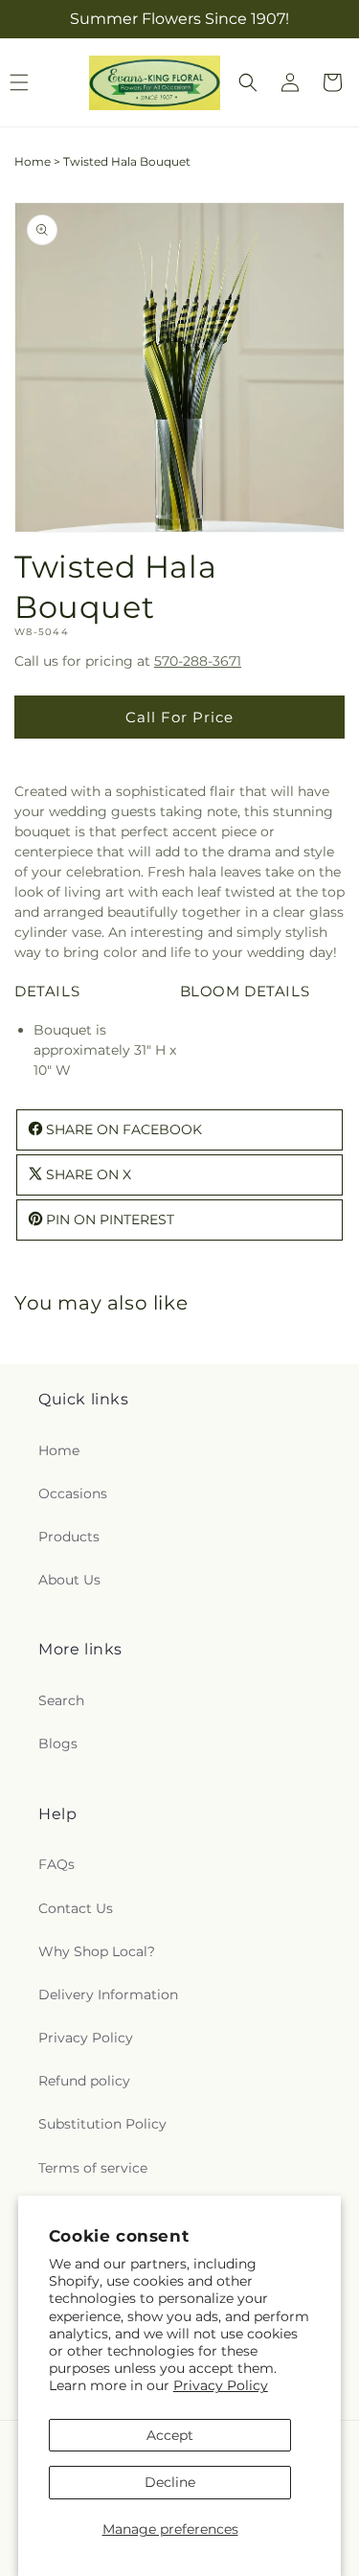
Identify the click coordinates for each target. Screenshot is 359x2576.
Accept (170, 2435)
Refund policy (84, 2081)
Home (33, 161)
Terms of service (93, 2168)
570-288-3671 (198, 661)
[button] (248, 82)
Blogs (58, 1744)
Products (69, 1537)
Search (61, 1700)
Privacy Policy (221, 2385)
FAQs (56, 1864)
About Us (69, 1580)
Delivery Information (108, 1995)
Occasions (73, 1493)
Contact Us (76, 1908)
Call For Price (179, 717)
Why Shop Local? (97, 1951)
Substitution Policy (102, 2124)
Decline (170, 2482)
